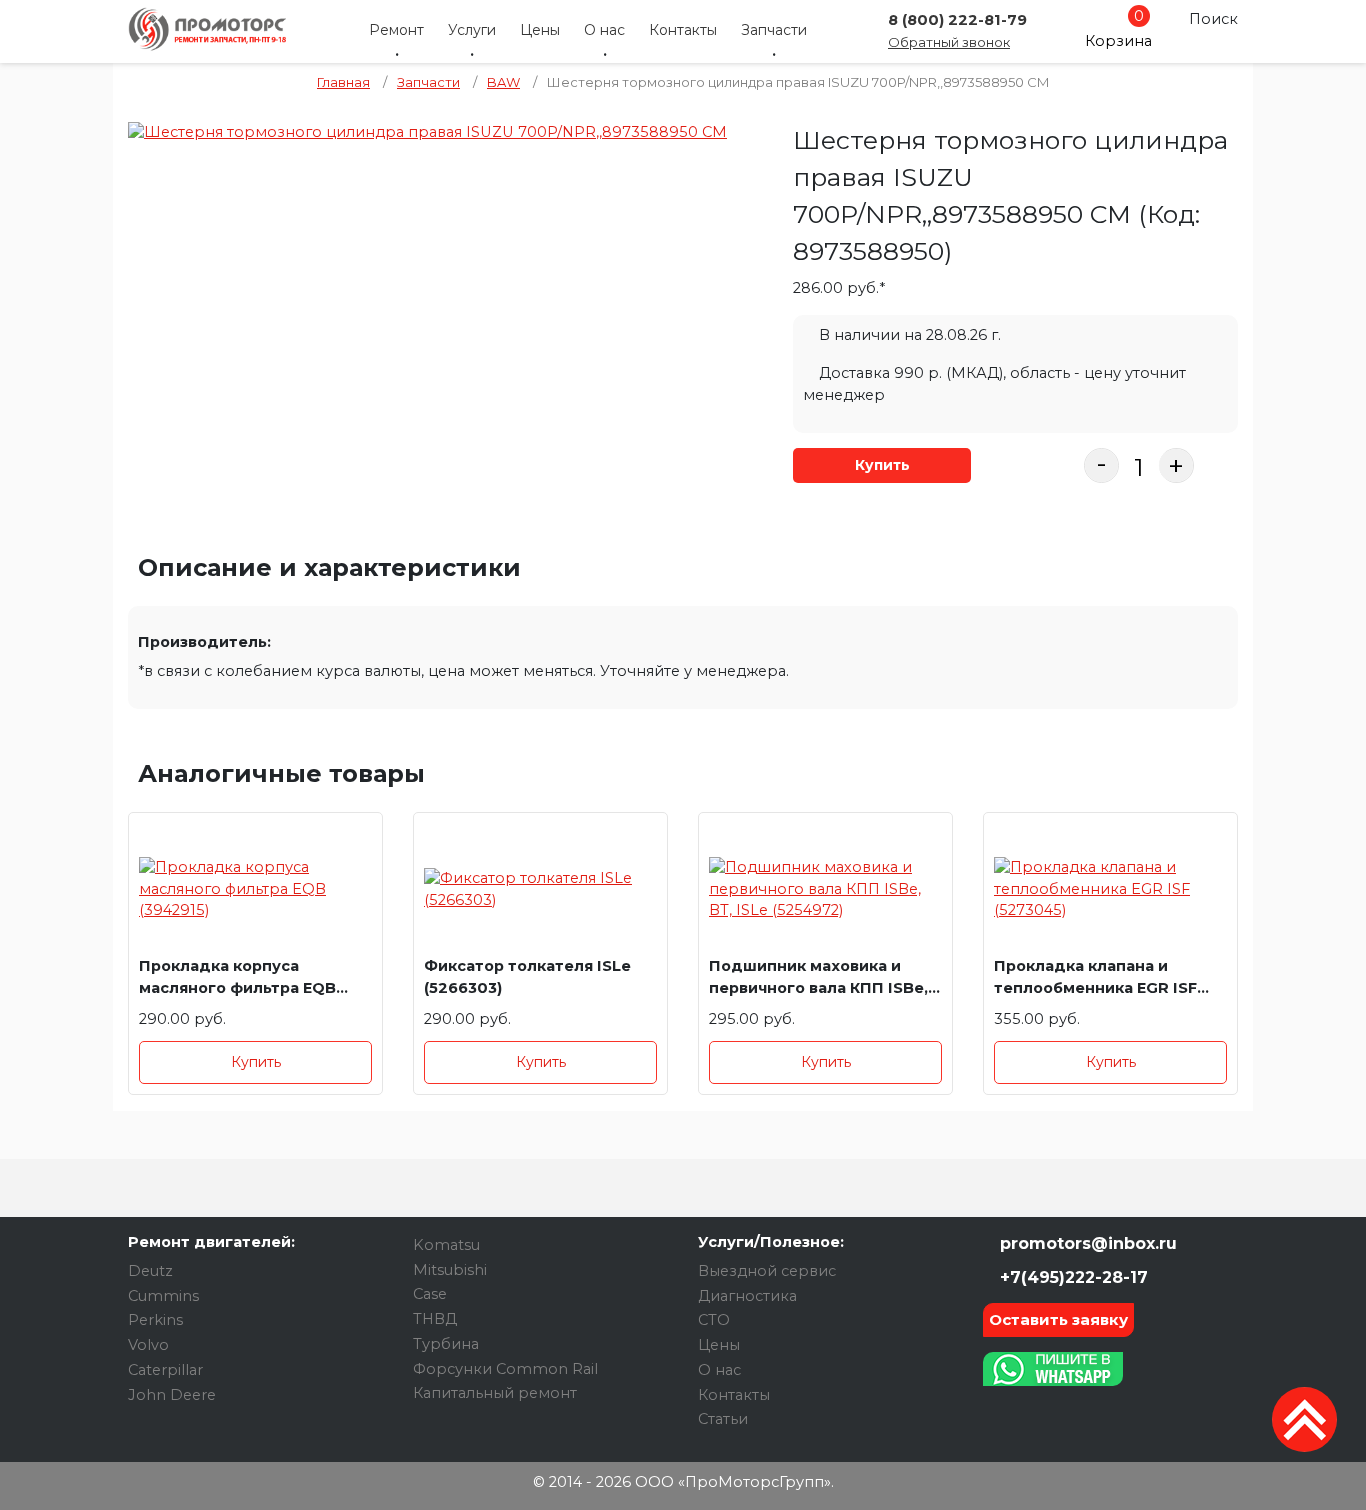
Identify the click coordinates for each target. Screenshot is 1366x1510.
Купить (882, 465)
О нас (604, 30)
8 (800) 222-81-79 (957, 20)
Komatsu (446, 1245)
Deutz (150, 1271)
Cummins (163, 1296)
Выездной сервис (767, 1271)
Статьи (723, 1419)
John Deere (172, 1395)
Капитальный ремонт (495, 1393)
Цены (540, 30)
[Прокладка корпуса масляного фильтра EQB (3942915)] (255, 889)
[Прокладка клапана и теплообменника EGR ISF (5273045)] (1110, 889)
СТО (714, 1320)
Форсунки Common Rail (505, 1369)
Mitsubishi (450, 1270)
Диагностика (747, 1296)
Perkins (155, 1320)
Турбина (446, 1344)
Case (430, 1294)
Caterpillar (165, 1370)
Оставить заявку (1058, 1319)
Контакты (683, 30)
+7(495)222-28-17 (1071, 1277)
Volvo (148, 1345)
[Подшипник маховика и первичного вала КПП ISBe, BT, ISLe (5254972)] (825, 889)
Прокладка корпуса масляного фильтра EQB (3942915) (237, 980)
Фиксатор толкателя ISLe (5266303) (527, 977)
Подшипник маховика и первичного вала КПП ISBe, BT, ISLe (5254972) (818, 980)
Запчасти (774, 30)
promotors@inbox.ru (1086, 1243)
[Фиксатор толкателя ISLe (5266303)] (540, 889)
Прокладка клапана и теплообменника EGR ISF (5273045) (1095, 980)
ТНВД (435, 1319)
